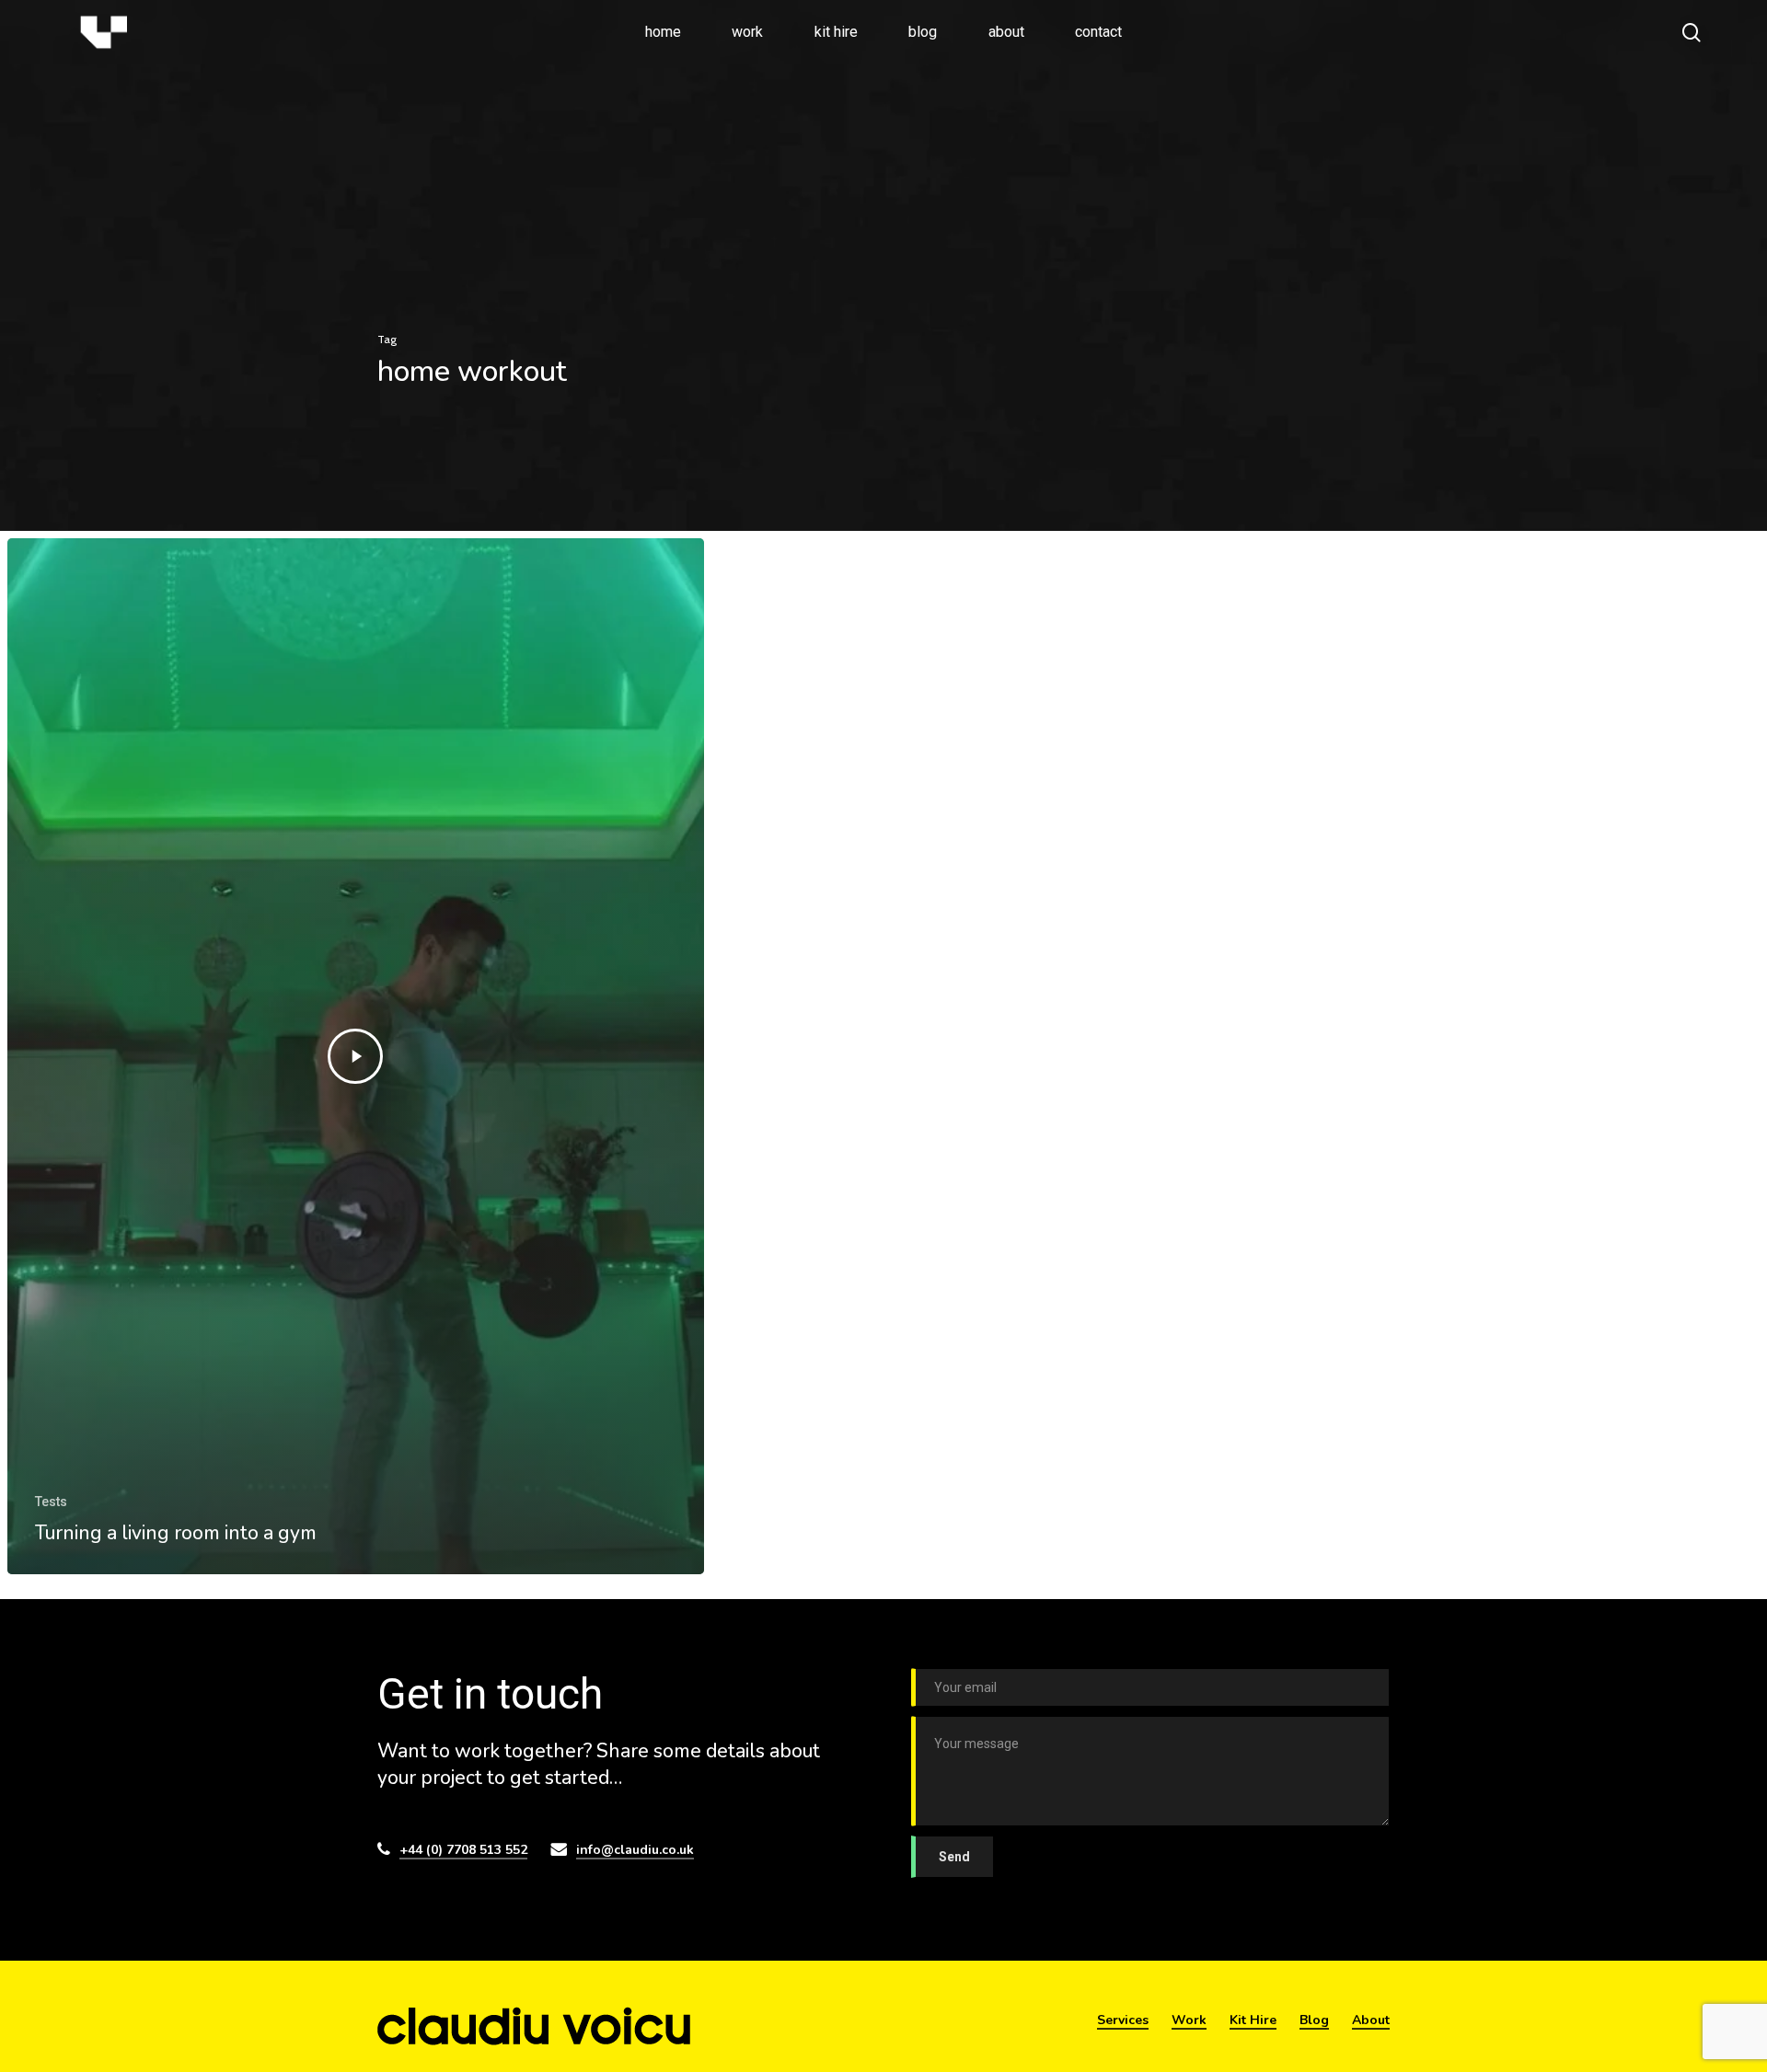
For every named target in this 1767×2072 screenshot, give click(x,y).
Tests (51, 1502)
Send (954, 1857)
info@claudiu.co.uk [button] (635, 1850)
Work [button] (1189, 2020)
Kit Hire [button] (1253, 2020)
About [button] (1371, 2020)
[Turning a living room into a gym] (356, 1056)
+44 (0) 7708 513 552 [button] (463, 1850)
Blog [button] (1314, 2020)
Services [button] (1123, 2020)
